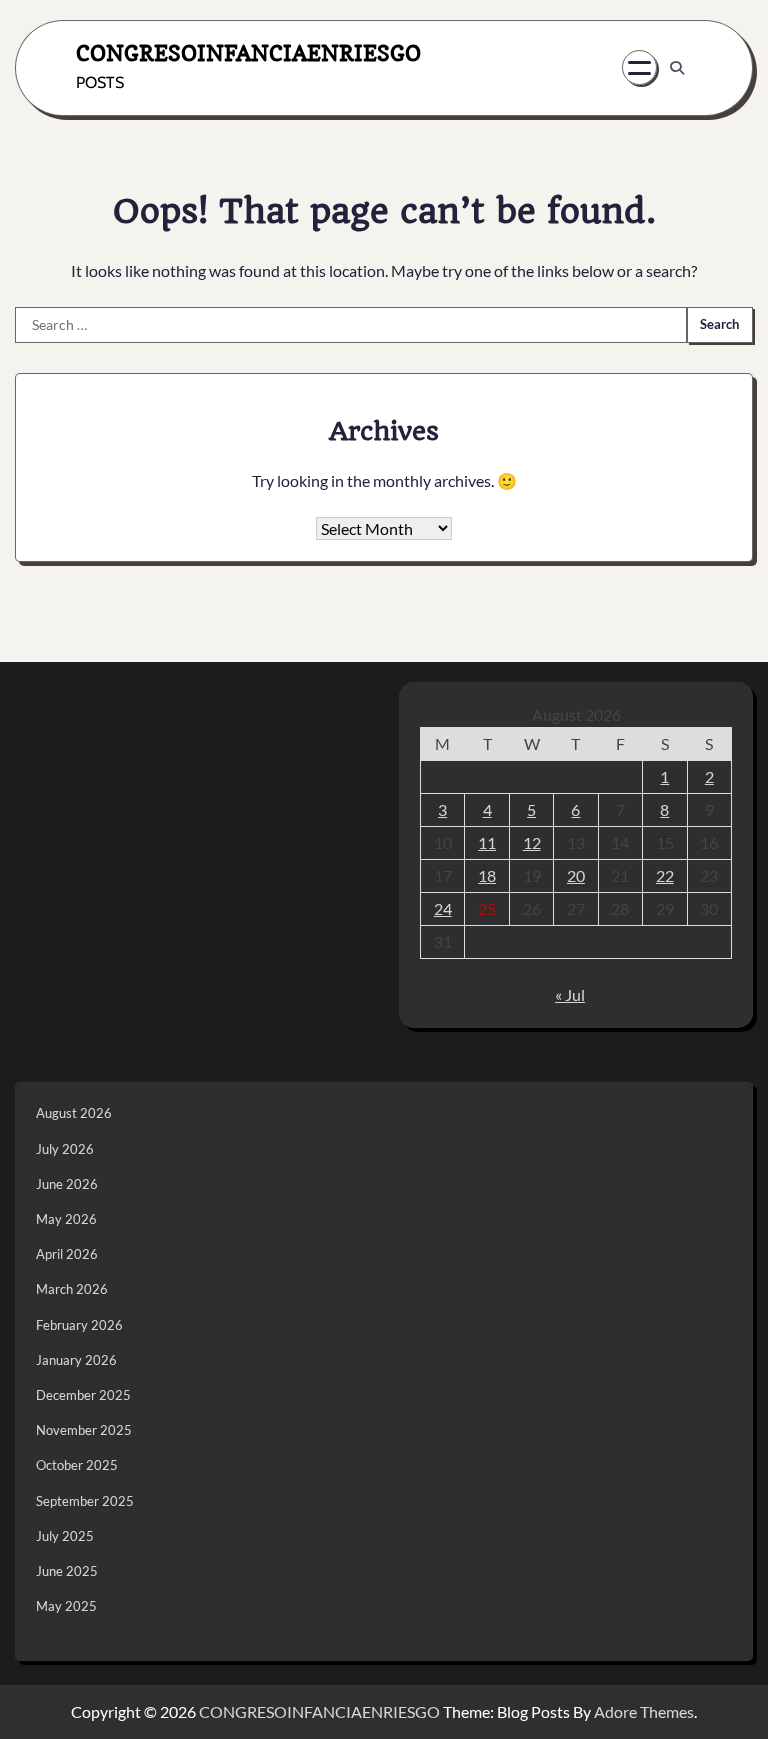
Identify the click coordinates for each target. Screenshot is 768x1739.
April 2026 (67, 1254)
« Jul (570, 994)
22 (665, 875)
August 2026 (74, 1113)
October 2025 (77, 1465)
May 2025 (66, 1606)
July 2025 (65, 1536)
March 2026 (72, 1289)
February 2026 (79, 1325)
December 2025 (83, 1395)
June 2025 (67, 1571)
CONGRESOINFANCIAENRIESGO (248, 52)
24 (443, 908)
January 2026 (76, 1360)
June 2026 (67, 1184)
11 (487, 842)
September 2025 (85, 1501)
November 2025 (84, 1430)
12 (532, 842)
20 (576, 875)
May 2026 (66, 1219)
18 (487, 875)
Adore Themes (644, 1711)
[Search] (677, 68)
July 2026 (65, 1149)
